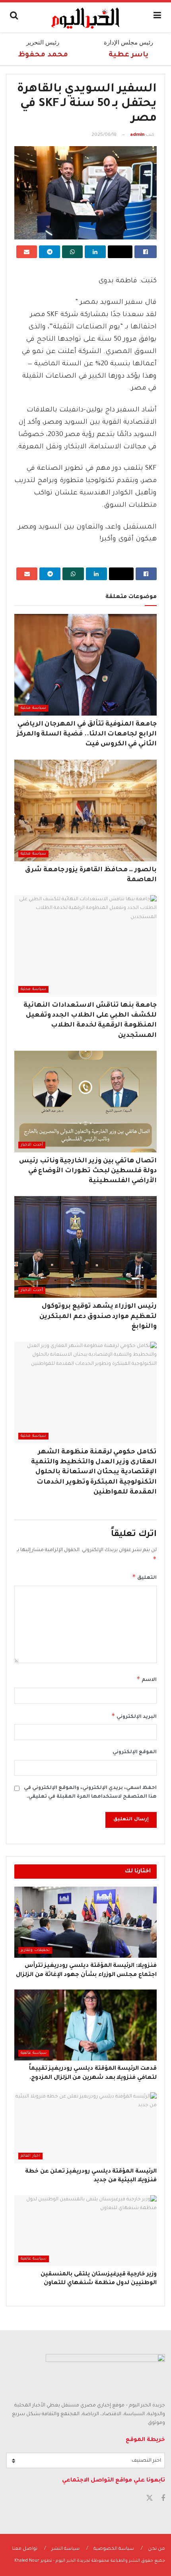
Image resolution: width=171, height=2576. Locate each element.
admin (137, 135)
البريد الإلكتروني (134, 1716)
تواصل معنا (25, 2549)
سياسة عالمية (34, 2053)
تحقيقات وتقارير (35, 1950)
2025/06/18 (104, 135)
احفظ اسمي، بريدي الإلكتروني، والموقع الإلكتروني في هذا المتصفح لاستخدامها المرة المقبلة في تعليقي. (90, 1793)
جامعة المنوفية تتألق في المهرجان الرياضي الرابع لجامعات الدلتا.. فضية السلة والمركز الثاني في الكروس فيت (87, 734)
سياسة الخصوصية (114, 2549)
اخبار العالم (30, 2156)
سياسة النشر (65, 2549)
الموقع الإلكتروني (135, 1752)
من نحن (156, 2549)
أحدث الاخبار (32, 1145)
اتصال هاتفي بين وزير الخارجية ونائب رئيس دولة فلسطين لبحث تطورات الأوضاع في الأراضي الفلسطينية (88, 1171)
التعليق (144, 1577)
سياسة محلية (33, 708)
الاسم (147, 1679)
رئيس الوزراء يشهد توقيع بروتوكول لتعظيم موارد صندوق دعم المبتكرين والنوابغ (98, 1316)
